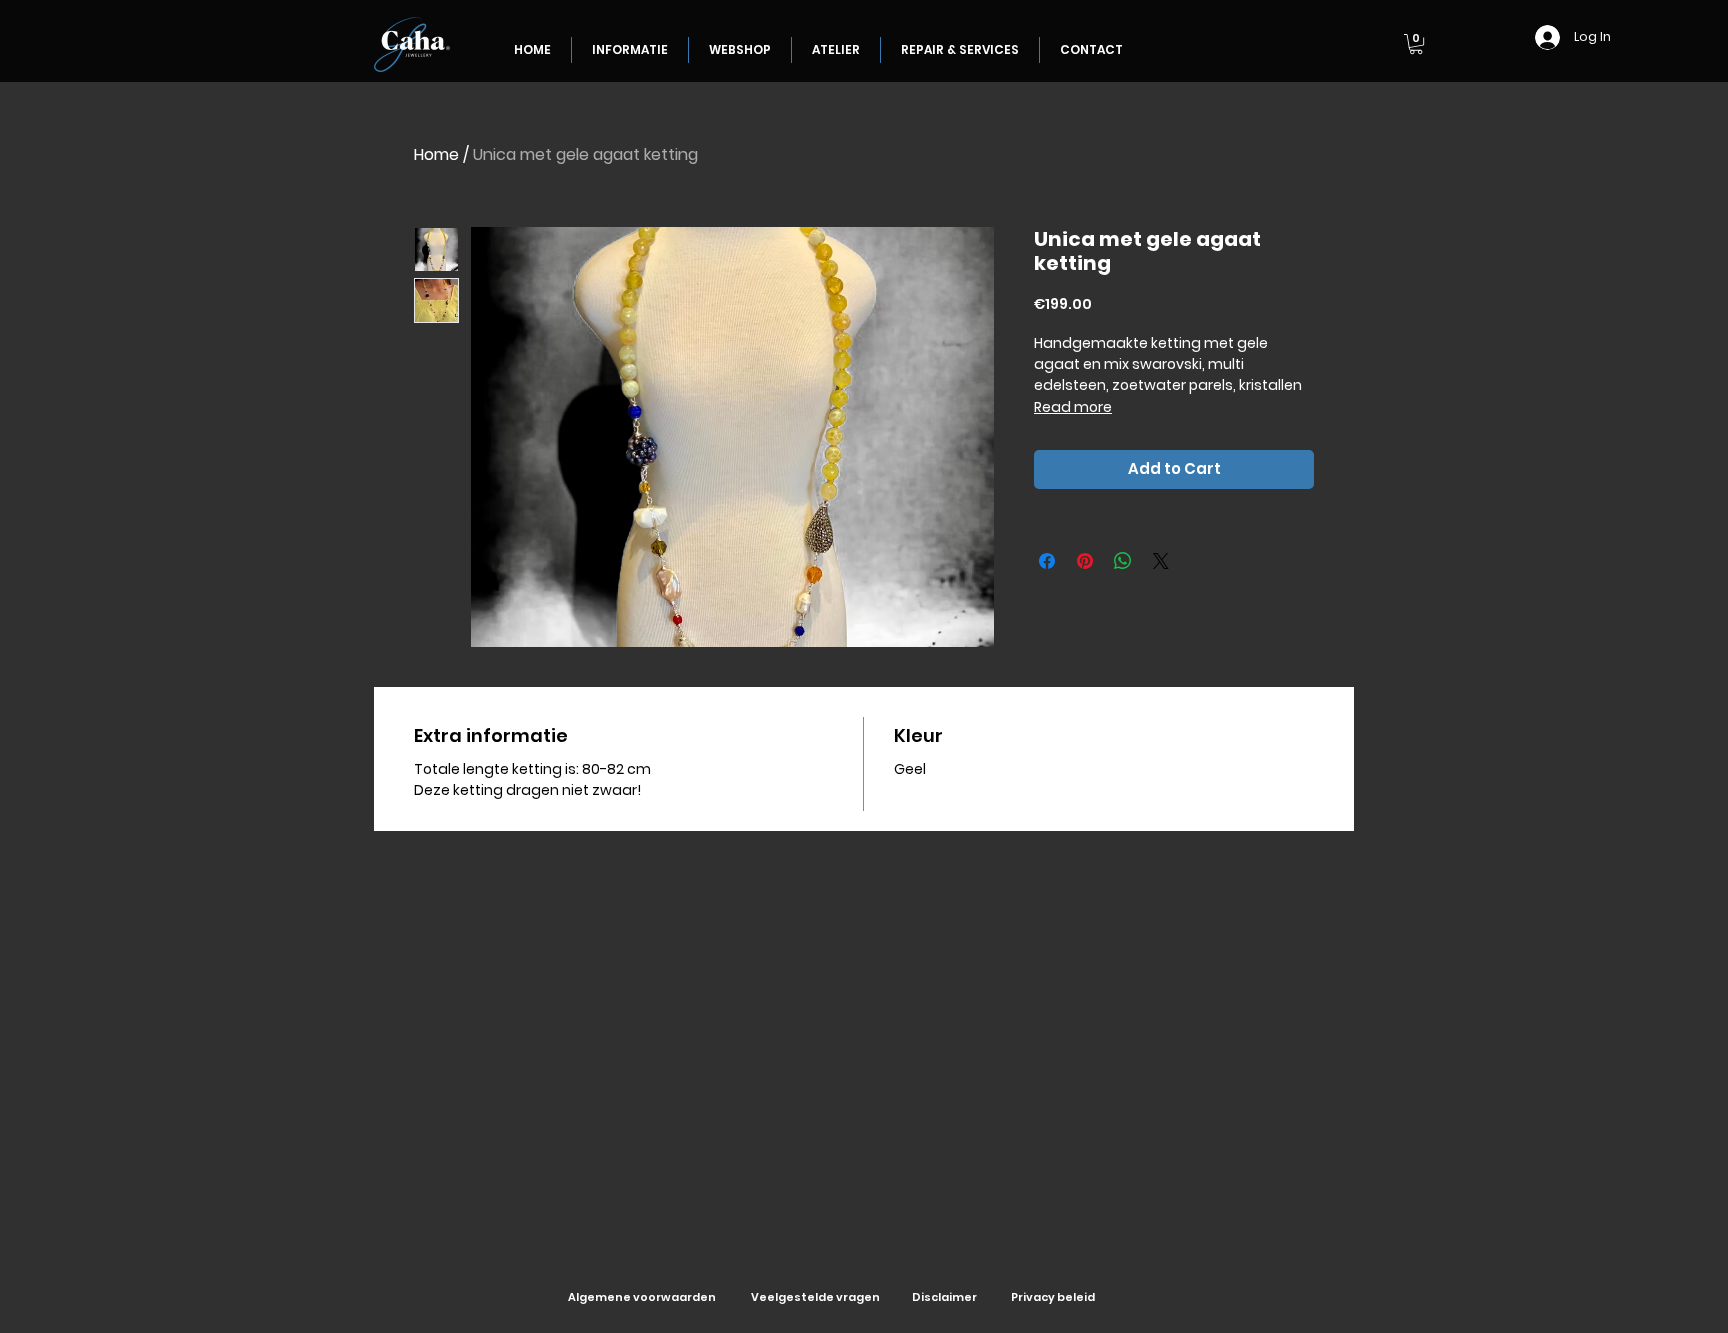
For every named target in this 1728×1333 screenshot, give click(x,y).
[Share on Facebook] (1047, 561)
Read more (1073, 407)
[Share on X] (1161, 561)
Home (436, 154)
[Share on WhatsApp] (1123, 561)
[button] (1416, 44)
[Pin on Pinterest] (1085, 561)
